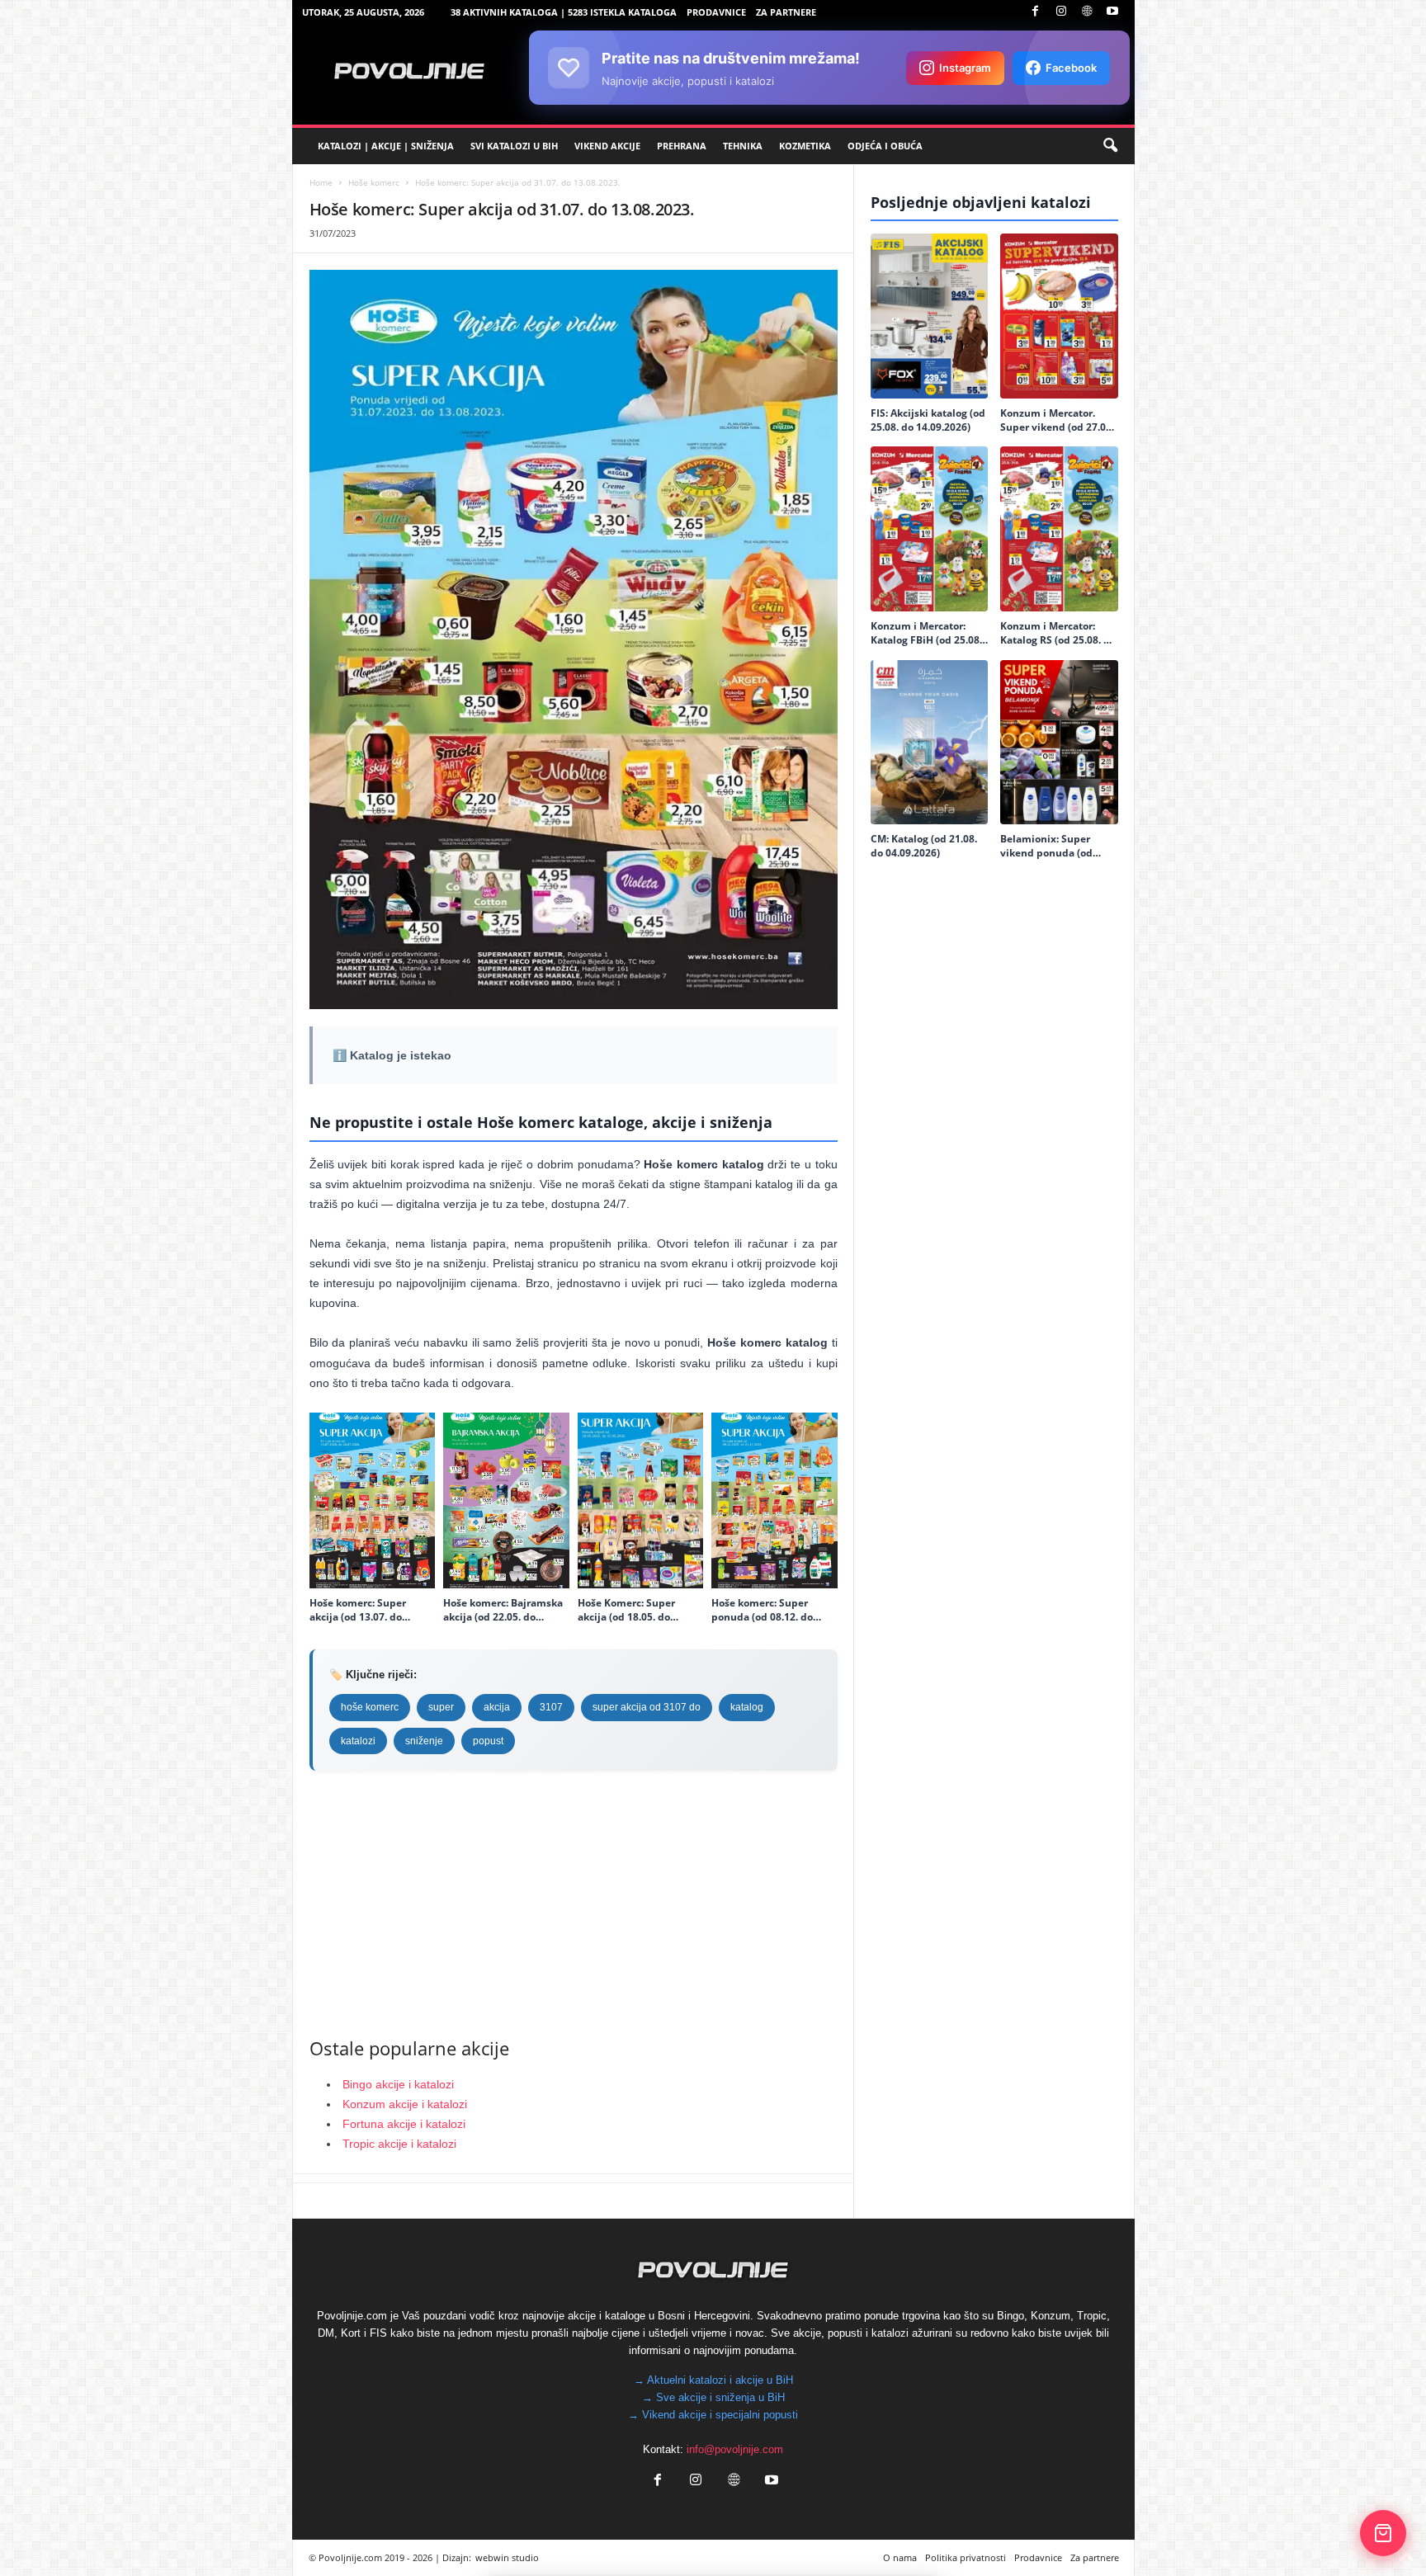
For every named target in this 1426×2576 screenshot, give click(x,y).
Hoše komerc (374, 182)
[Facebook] (1036, 12)
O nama (900, 2557)
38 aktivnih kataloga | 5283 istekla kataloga (564, 12)
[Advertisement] (574, 1903)
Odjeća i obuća (885, 146)
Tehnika (743, 146)
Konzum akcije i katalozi (405, 2104)
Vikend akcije (607, 146)
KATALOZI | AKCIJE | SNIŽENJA (386, 146)
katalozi (358, 1741)
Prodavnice (716, 12)
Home (321, 182)
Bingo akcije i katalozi (398, 2084)
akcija (497, 1707)
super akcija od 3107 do (647, 1707)
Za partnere (786, 12)
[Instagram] (1061, 12)
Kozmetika (805, 146)
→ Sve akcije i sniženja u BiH (713, 2397)
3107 (551, 1707)
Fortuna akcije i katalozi (404, 2124)
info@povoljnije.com (735, 2449)
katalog (747, 1707)
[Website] (1087, 12)
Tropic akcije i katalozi (399, 2144)
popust (488, 1741)
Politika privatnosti (966, 2557)
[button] (1110, 146)
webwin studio (507, 2557)
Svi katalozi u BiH (514, 146)
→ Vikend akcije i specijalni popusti (713, 2415)
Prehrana (682, 146)
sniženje (424, 1741)
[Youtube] (1112, 12)
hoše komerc (370, 1707)
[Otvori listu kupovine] (1383, 2533)
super (441, 1707)
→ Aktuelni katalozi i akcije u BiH (713, 2380)
